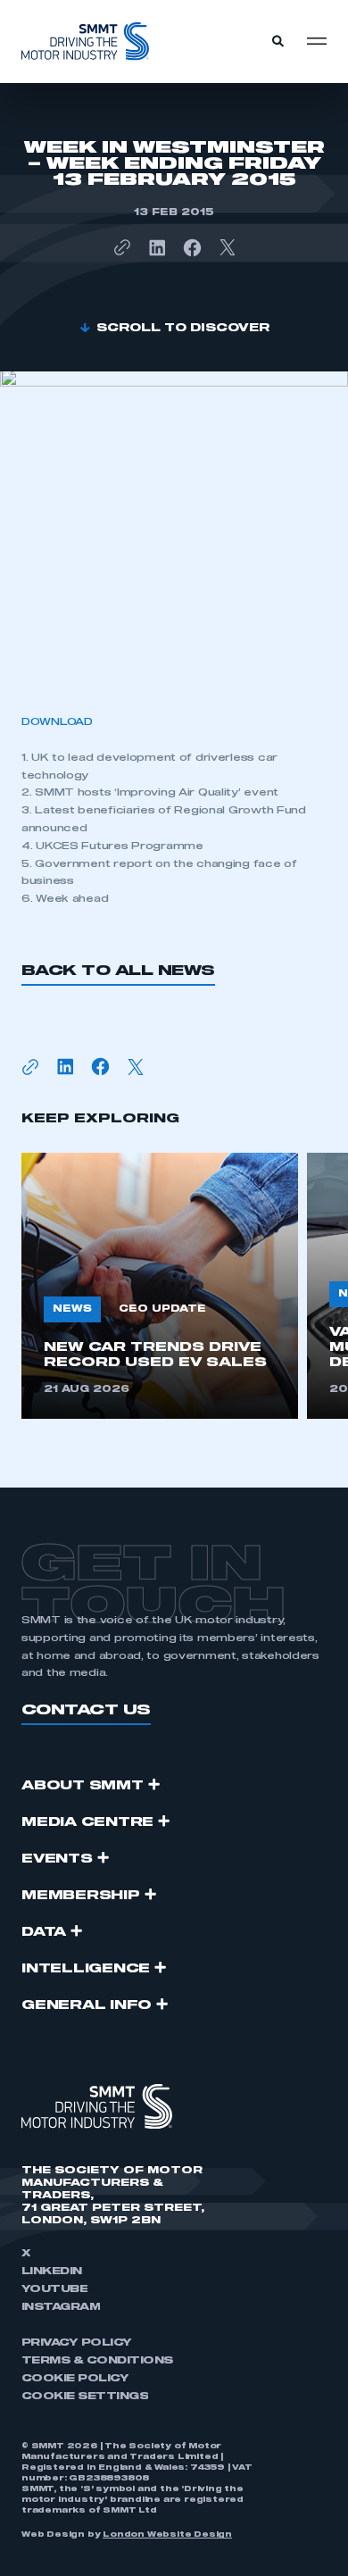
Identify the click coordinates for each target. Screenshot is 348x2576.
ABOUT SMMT (83, 1786)
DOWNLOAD (57, 722)
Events (57, 1859)
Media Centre (87, 1822)
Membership (81, 1896)
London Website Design (167, 2535)
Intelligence (86, 1969)
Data (44, 1932)
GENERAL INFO (87, 2005)
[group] (160, 1286)
